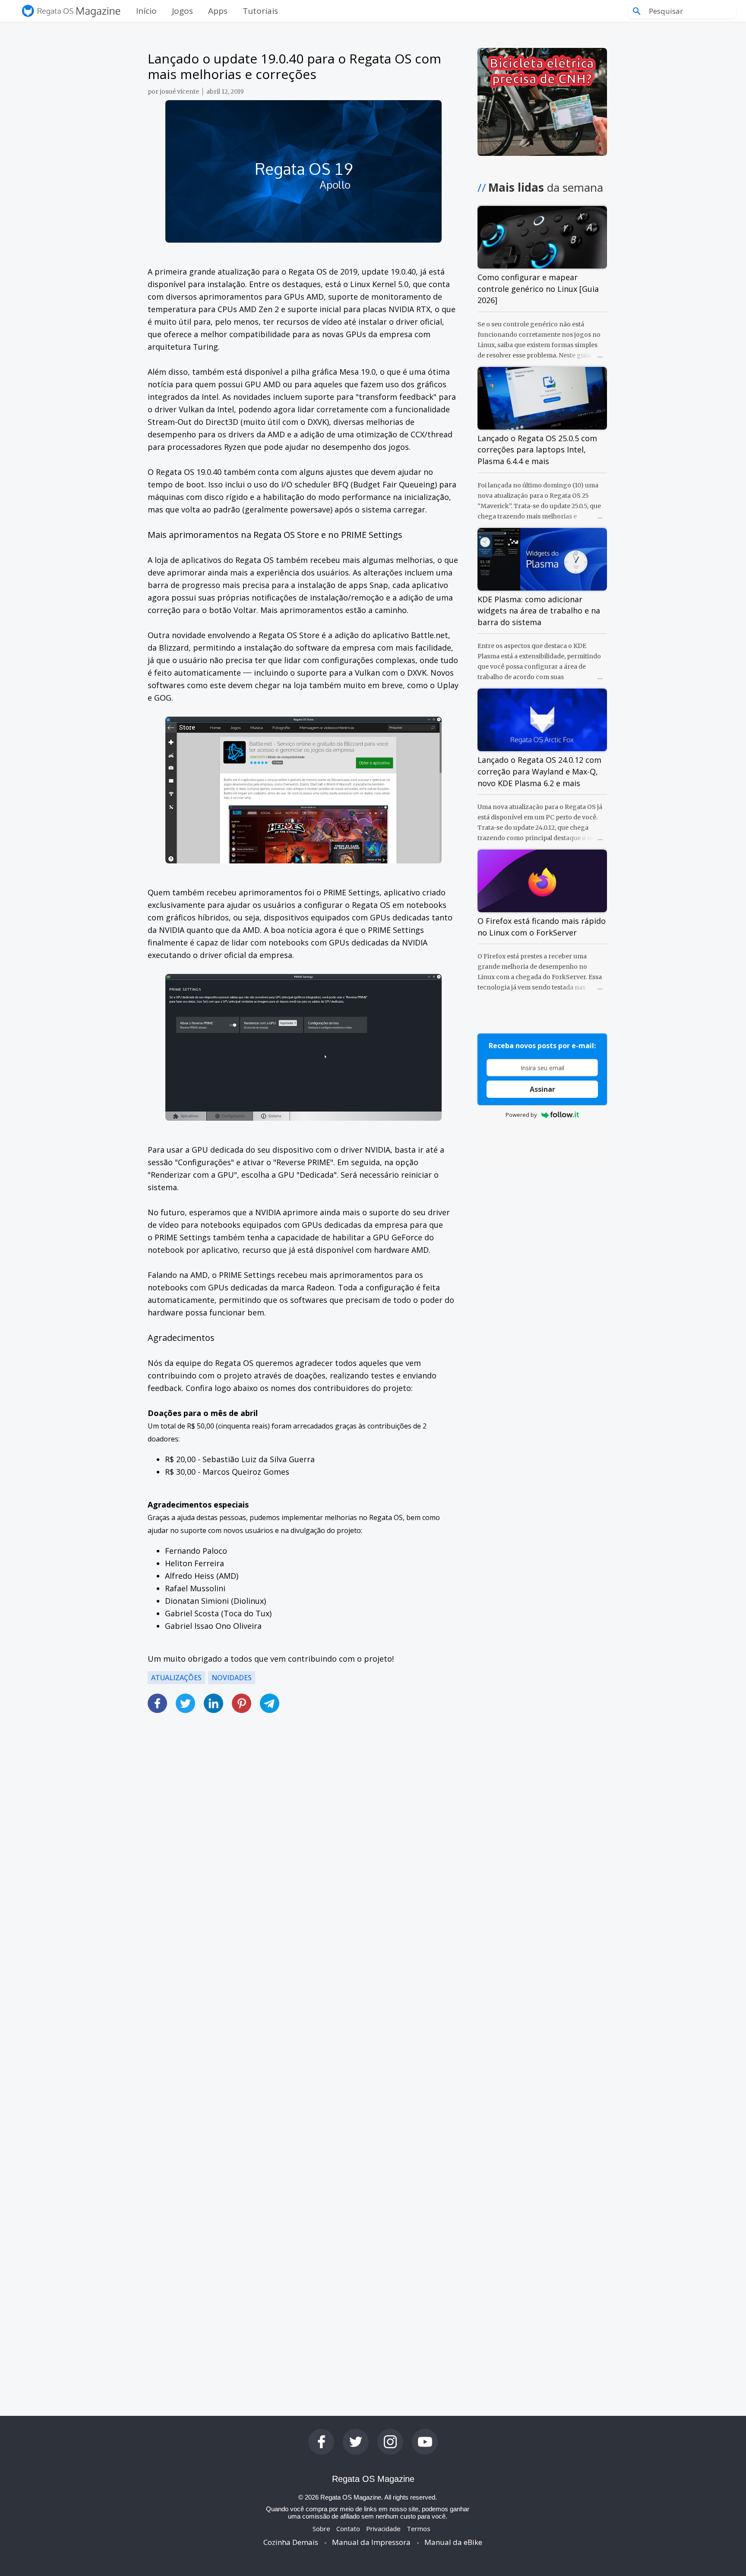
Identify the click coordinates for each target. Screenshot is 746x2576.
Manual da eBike (453, 2542)
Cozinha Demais (291, 2542)
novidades (232, 1678)
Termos (419, 2529)
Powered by (521, 1115)
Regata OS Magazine (373, 2479)
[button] (303, 1698)
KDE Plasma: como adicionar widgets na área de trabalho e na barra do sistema (539, 611)
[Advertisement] (303, 1835)
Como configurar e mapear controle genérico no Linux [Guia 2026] (538, 289)
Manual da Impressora (371, 2542)
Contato (348, 2529)
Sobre (321, 2529)
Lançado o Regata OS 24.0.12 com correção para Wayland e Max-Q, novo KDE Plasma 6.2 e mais (539, 771)
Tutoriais (260, 11)
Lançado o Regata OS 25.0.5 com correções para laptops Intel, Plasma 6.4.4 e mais (537, 450)
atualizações (176, 1678)
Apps (218, 11)
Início (146, 11)
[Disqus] (303, 2033)
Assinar (542, 1089)
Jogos (182, 11)
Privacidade (383, 2529)
